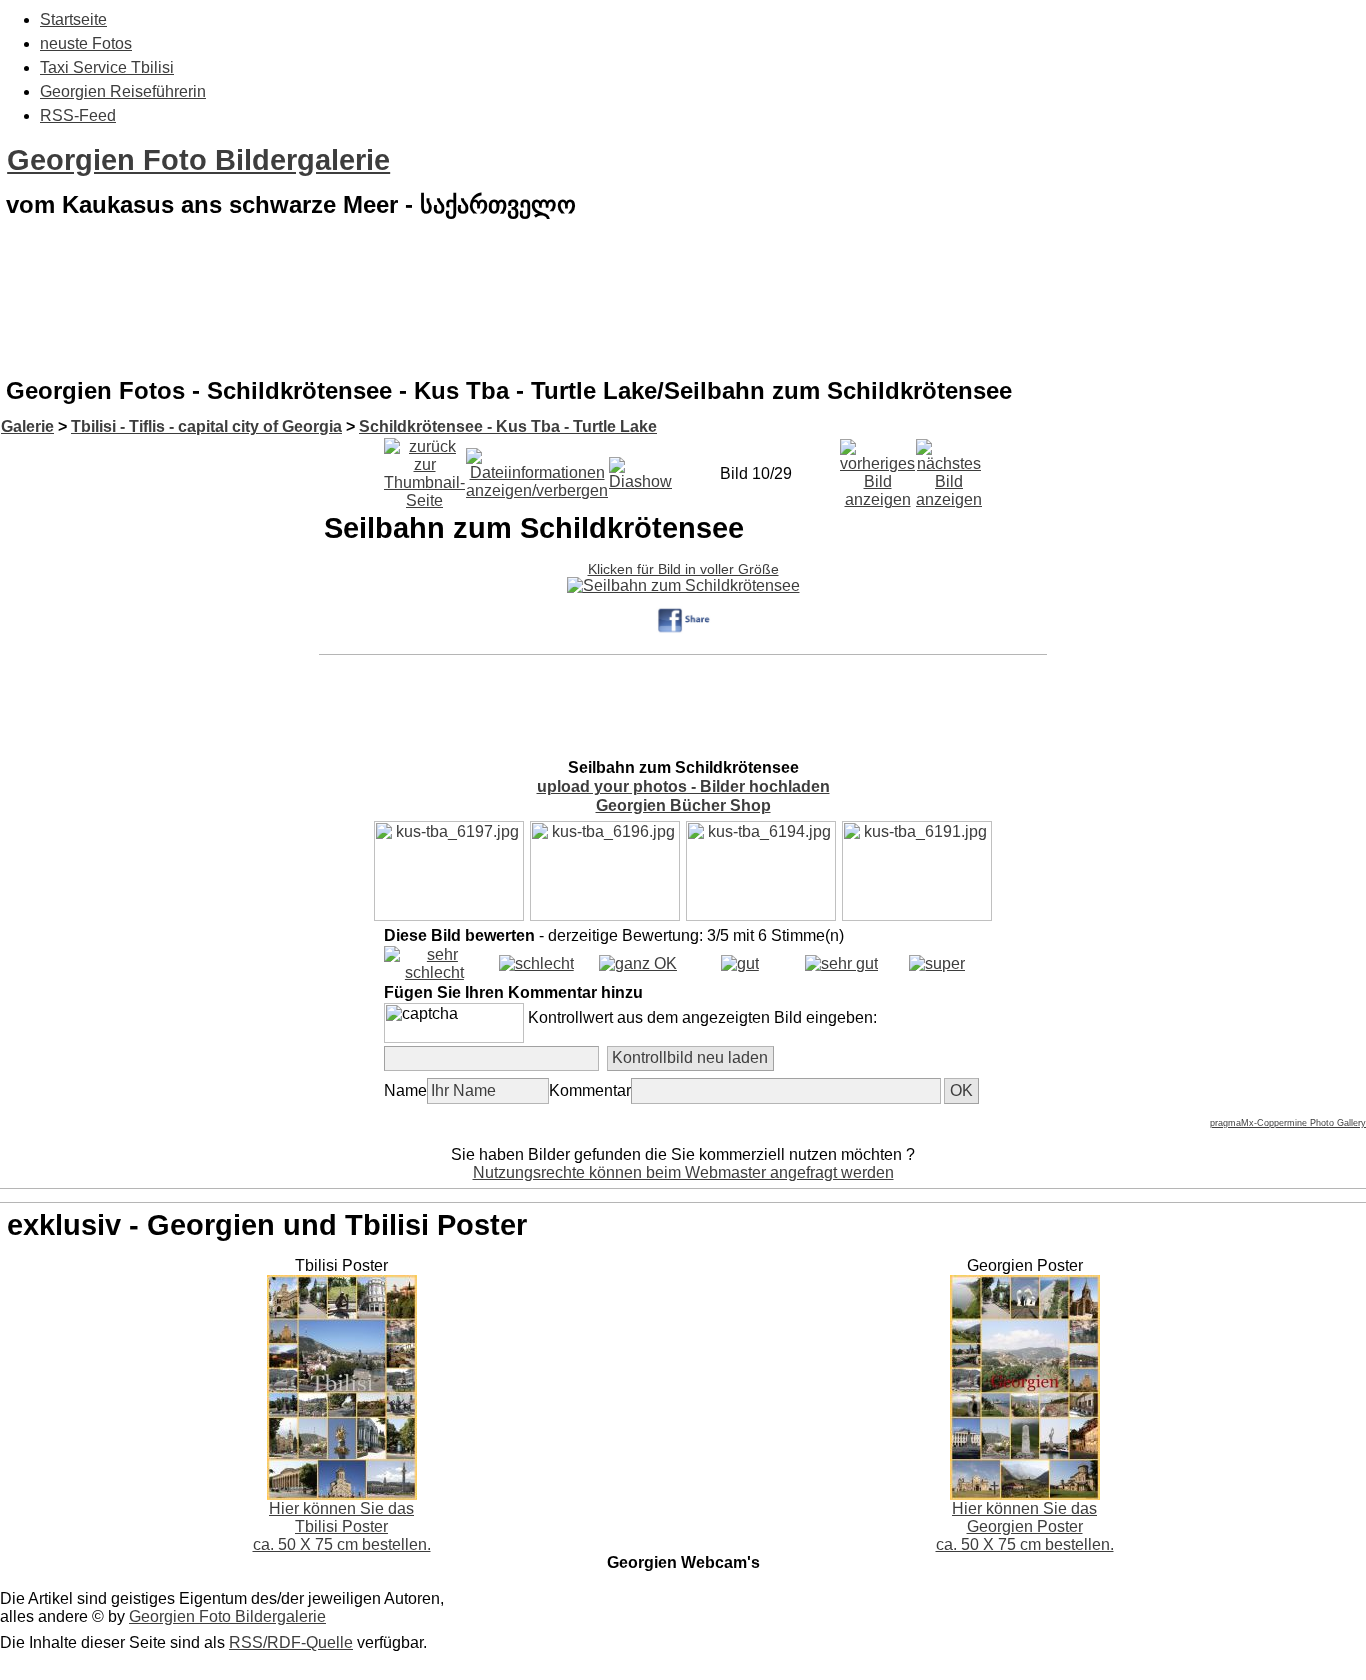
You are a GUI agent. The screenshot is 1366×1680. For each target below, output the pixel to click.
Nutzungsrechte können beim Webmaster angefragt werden (683, 1172)
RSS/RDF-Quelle (291, 1642)
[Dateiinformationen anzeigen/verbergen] (537, 468)
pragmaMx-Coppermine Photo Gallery (1288, 1123)
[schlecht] (536, 963)
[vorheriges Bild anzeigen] (877, 468)
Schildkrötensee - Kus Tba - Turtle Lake (508, 426)
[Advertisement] (683, 314)
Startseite (73, 19)
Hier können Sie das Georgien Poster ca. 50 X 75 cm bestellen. (1025, 1526)
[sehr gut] (841, 963)
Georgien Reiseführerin (123, 91)
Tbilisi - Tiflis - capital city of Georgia (206, 426)
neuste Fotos (86, 43)
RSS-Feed (78, 115)
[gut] (740, 963)
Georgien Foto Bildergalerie (198, 160)
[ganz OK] (638, 963)
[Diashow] (640, 468)
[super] (937, 963)
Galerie (27, 426)
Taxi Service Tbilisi (107, 67)
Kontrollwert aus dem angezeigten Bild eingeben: (702, 1017)
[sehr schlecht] (434, 972)
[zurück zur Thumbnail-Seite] (424, 468)
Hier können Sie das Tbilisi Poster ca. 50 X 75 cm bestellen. (342, 1526)
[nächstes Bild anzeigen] (949, 468)
